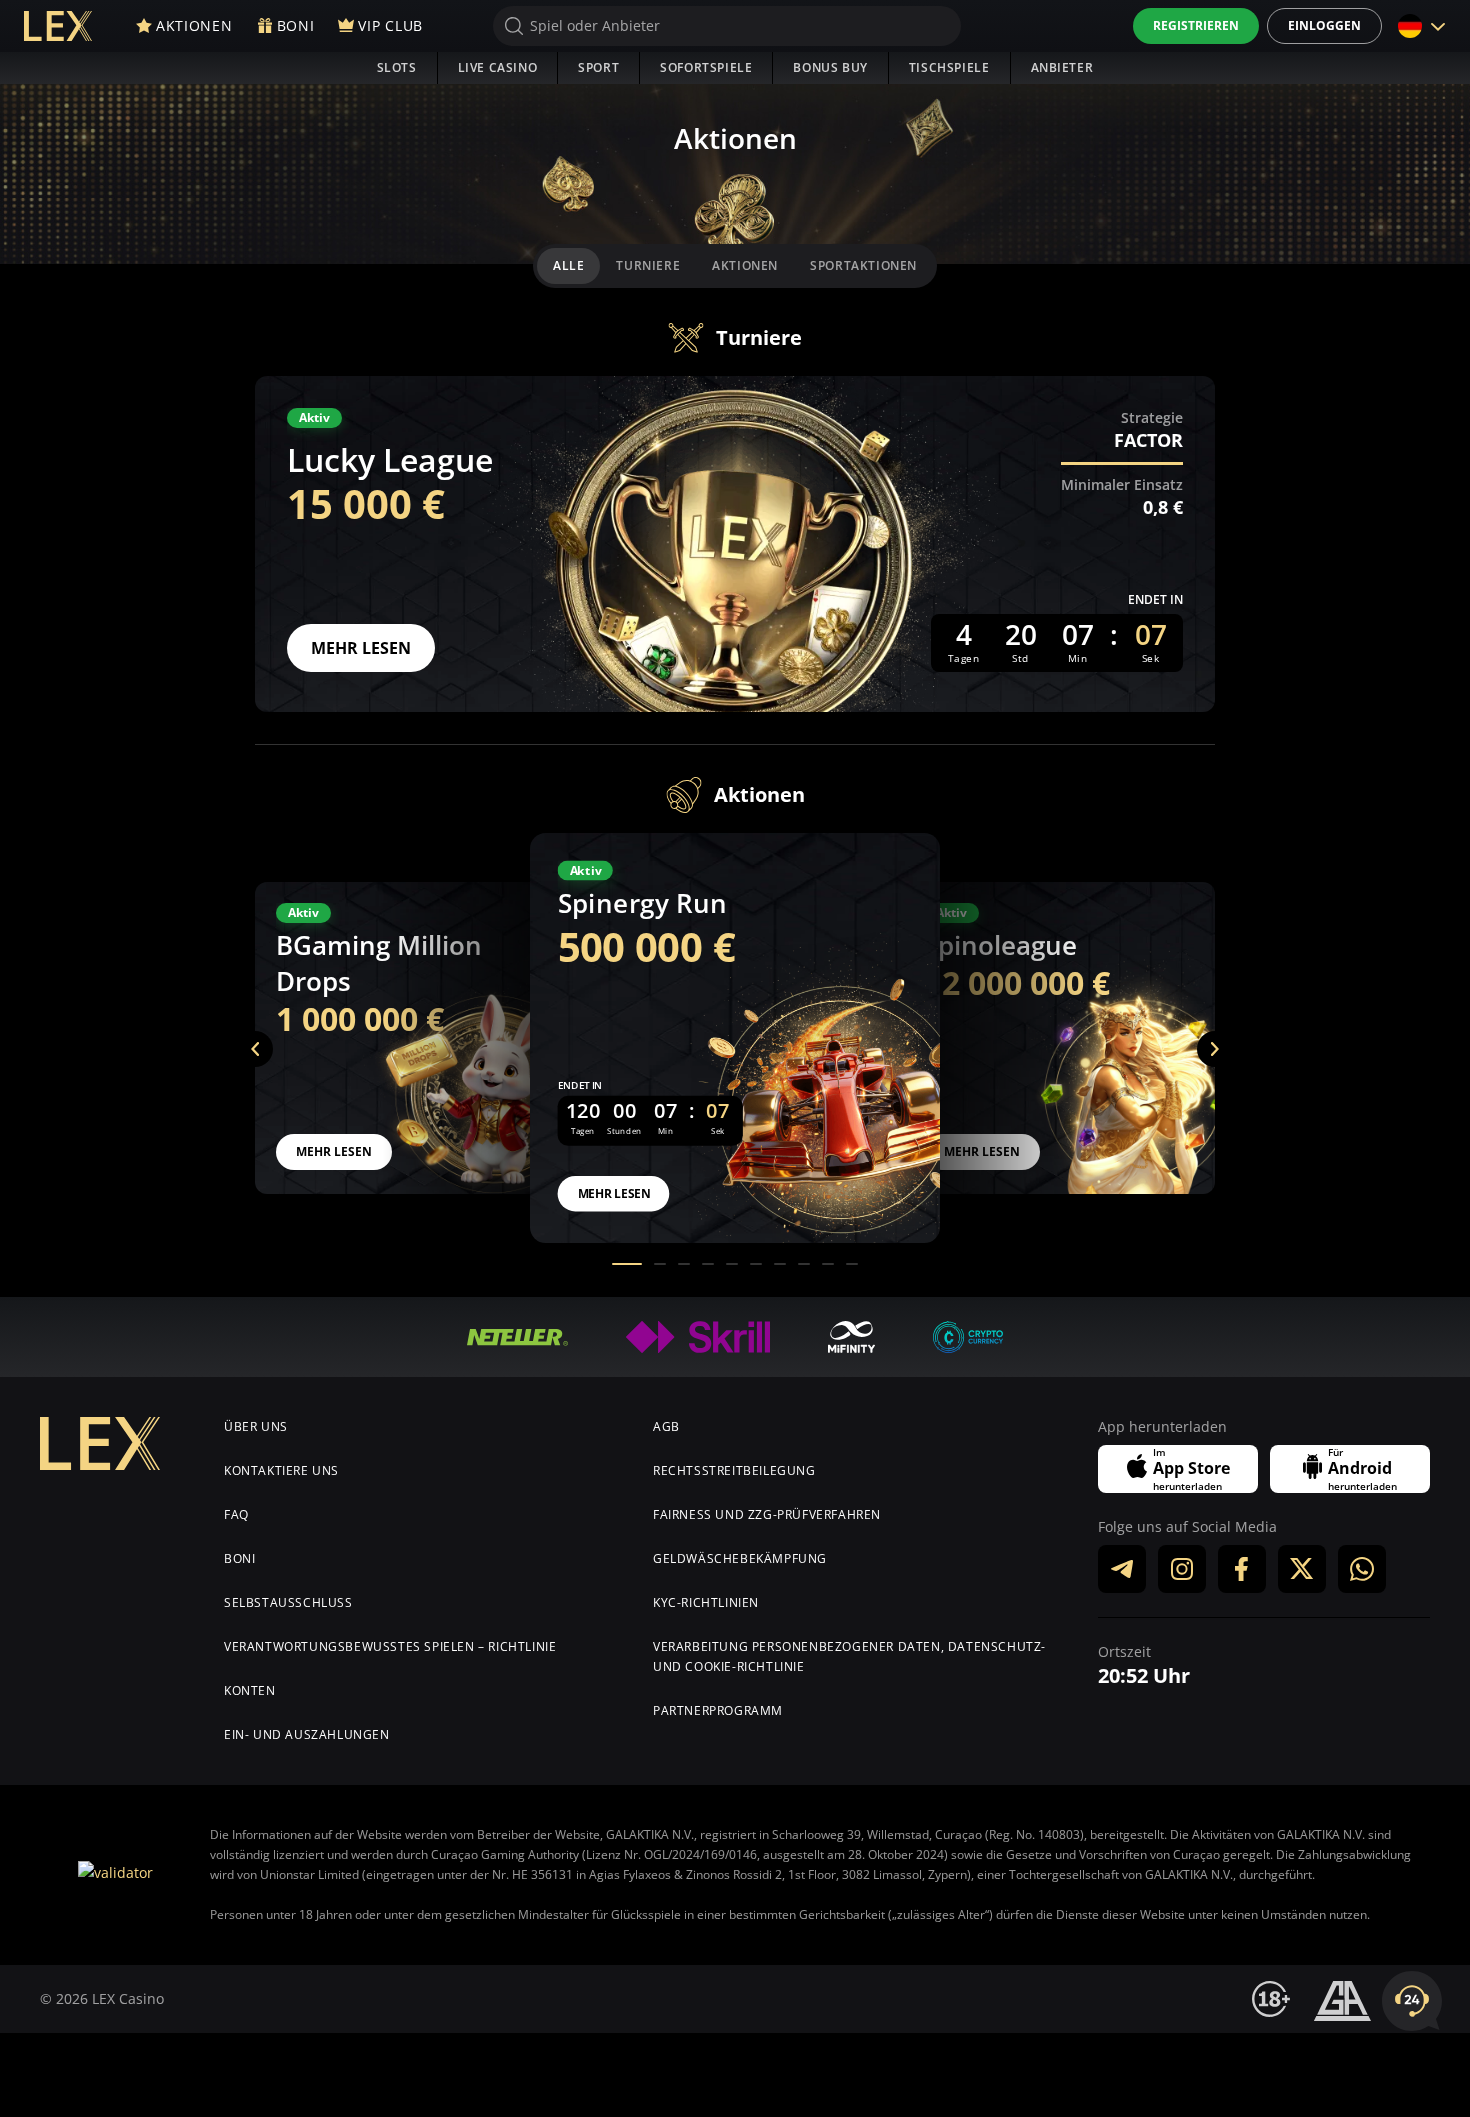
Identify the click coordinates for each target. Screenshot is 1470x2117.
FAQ (236, 1514)
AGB (666, 1426)
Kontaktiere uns (281, 1470)
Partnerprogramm (718, 1710)
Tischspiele (949, 67)
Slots (397, 67)
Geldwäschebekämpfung (740, 1558)
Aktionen (745, 265)
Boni (239, 1558)
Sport (598, 67)
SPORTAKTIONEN (863, 265)
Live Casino (498, 67)
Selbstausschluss (288, 1602)
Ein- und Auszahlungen (307, 1734)
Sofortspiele (706, 67)
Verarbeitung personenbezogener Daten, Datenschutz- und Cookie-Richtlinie (849, 1656)
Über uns (256, 1426)
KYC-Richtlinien (706, 1602)
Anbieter (1062, 67)
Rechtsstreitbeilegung (734, 1470)
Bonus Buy (830, 67)
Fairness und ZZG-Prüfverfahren (767, 1514)
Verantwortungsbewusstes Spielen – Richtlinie (390, 1646)
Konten (250, 1690)
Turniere (648, 265)
